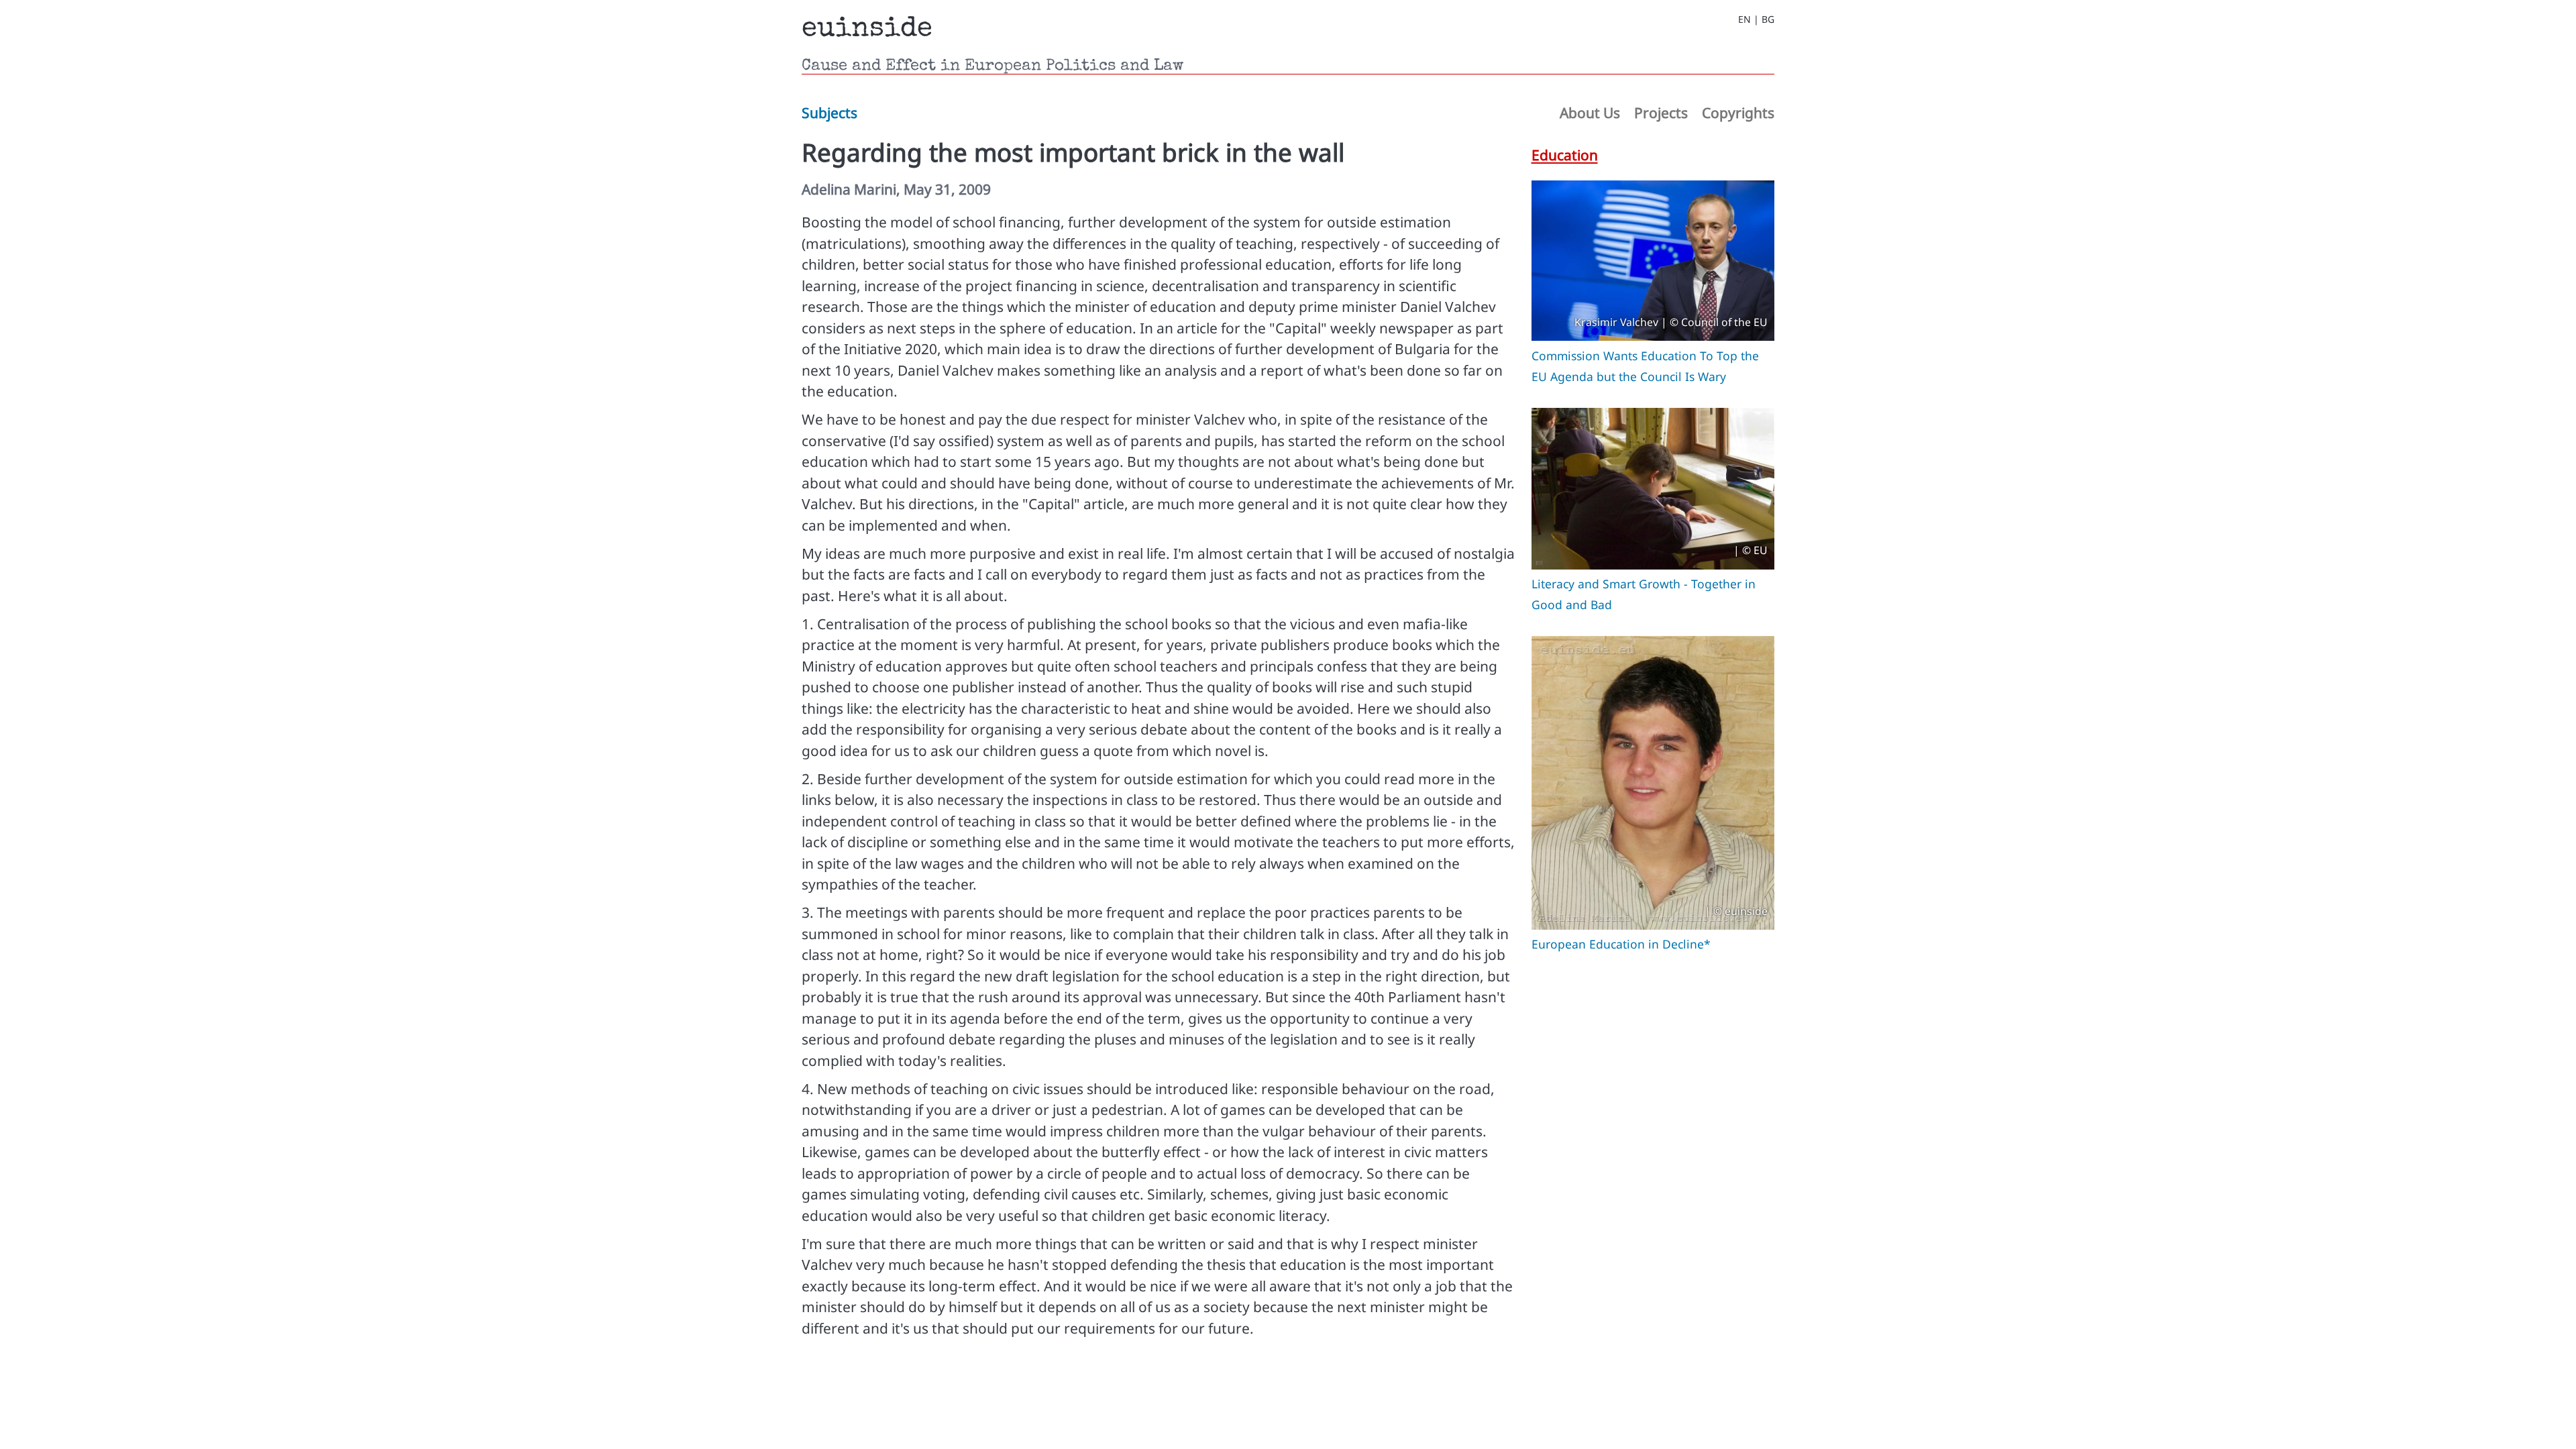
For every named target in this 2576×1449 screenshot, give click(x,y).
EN (1745, 19)
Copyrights (1738, 113)
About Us (1590, 113)
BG (1768, 19)
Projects (1661, 113)
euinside (867, 30)
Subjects (829, 113)
